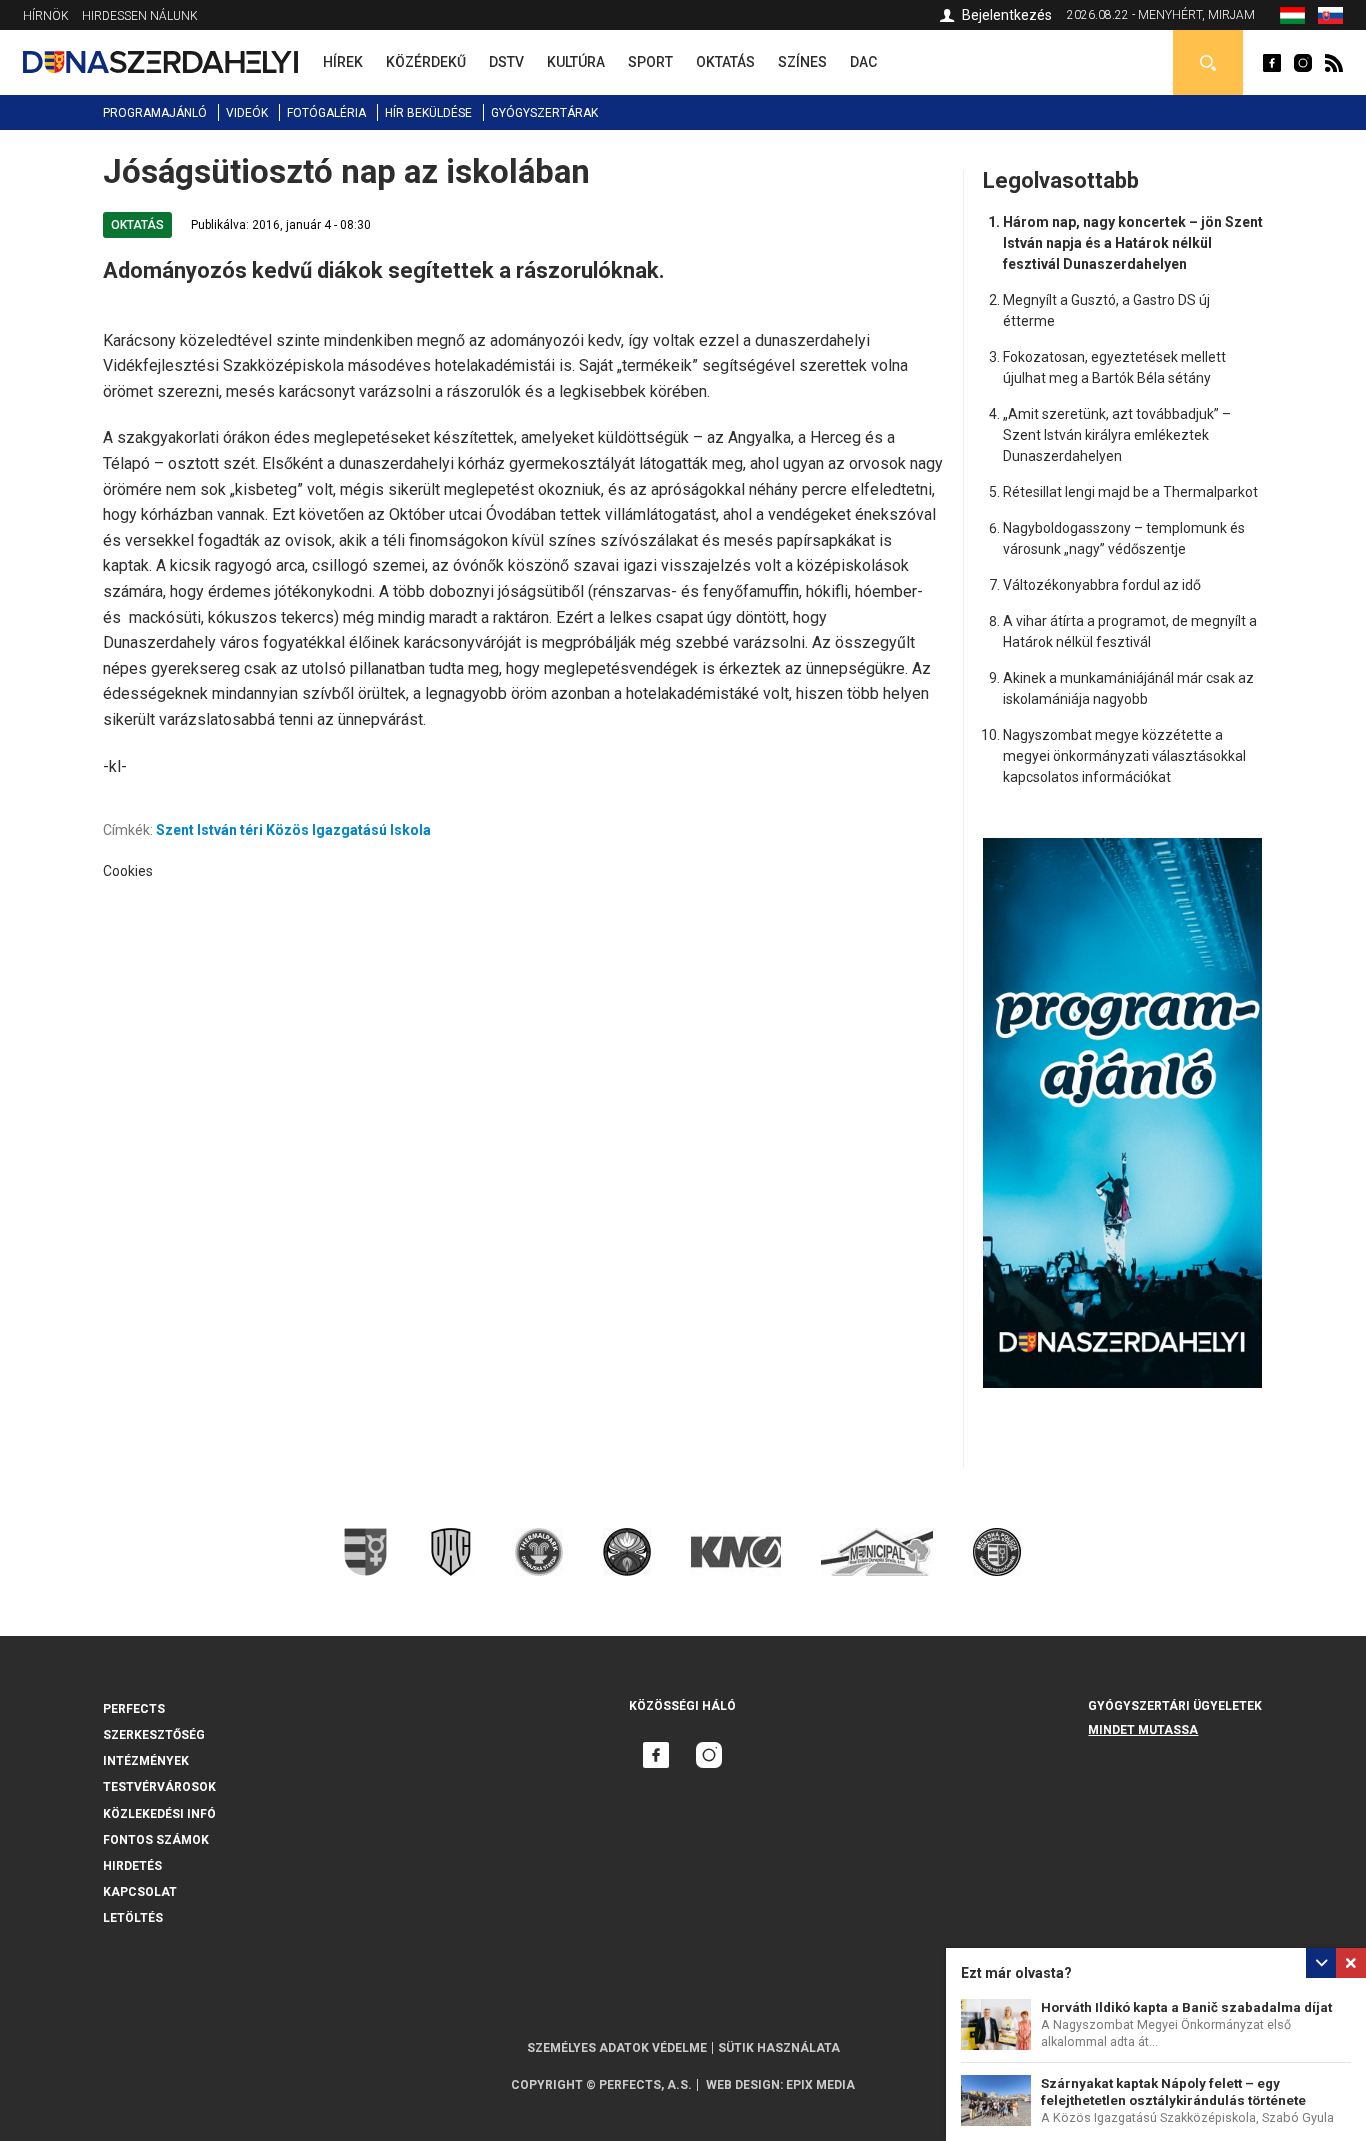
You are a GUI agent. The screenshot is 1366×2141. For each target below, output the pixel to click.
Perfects (134, 1709)
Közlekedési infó (159, 1814)
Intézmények (146, 1761)
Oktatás (137, 225)
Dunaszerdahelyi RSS (1334, 63)
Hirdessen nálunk (140, 16)
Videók (247, 113)
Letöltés (133, 1918)
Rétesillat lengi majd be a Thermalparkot (1130, 492)
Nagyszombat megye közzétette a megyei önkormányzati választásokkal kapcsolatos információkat (1124, 756)
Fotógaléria (326, 113)
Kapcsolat (140, 1892)
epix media (820, 2085)
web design (743, 2085)
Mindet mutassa (1143, 1730)
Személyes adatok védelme (617, 2048)
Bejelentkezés (1007, 15)
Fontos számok (156, 1840)
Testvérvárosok (159, 1787)
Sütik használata (779, 2048)
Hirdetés (132, 1866)
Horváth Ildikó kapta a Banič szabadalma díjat (1186, 2007)
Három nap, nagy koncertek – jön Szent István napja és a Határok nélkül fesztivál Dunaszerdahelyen (1133, 243)
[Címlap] (160, 62)
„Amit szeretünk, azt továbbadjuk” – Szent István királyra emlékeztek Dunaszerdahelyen (1117, 435)
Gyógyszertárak (544, 113)
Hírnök (46, 16)
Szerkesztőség (154, 1735)
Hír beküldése (428, 113)
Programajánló (155, 113)
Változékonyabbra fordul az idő (1102, 585)
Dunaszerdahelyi (1272, 63)
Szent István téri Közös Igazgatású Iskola (293, 830)
